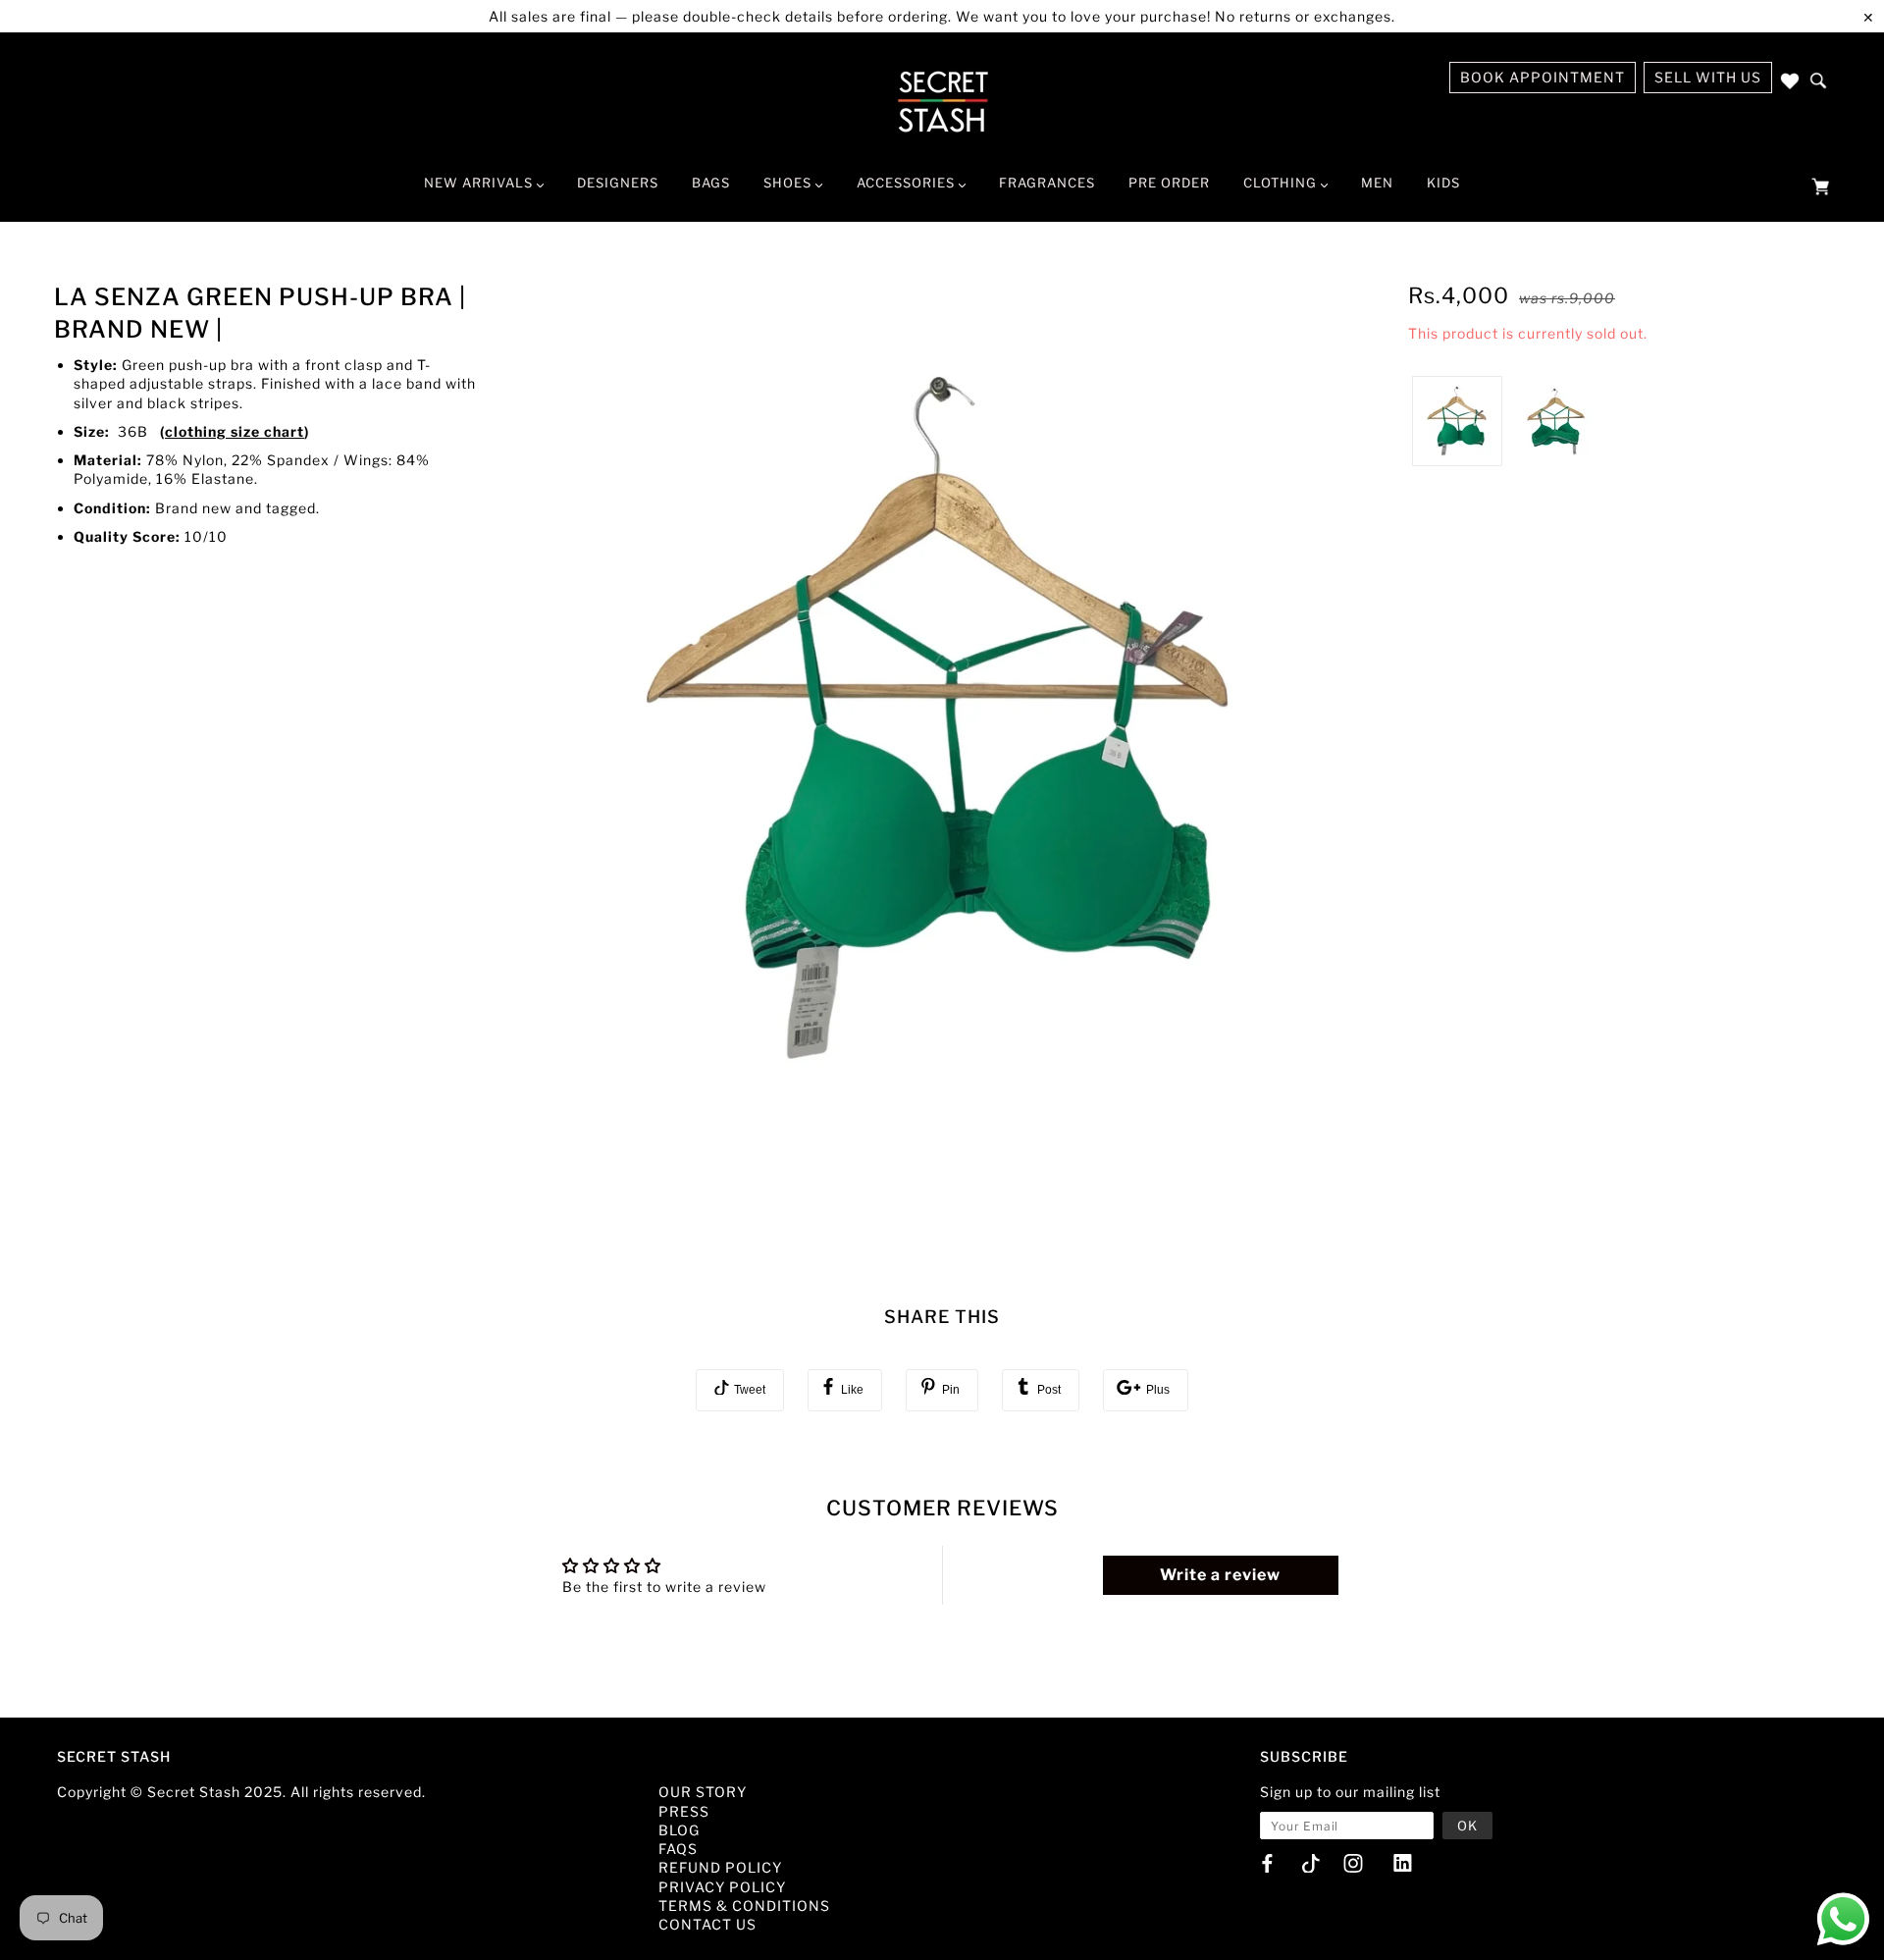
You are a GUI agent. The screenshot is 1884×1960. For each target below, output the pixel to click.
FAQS (678, 1849)
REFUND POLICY (720, 1867)
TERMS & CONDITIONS (744, 1906)
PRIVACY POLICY (722, 1887)
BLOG (679, 1830)
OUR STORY (703, 1792)
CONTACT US (707, 1924)
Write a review (1220, 1575)
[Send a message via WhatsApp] (1843, 1919)
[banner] (942, 101)
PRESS (684, 1811)
